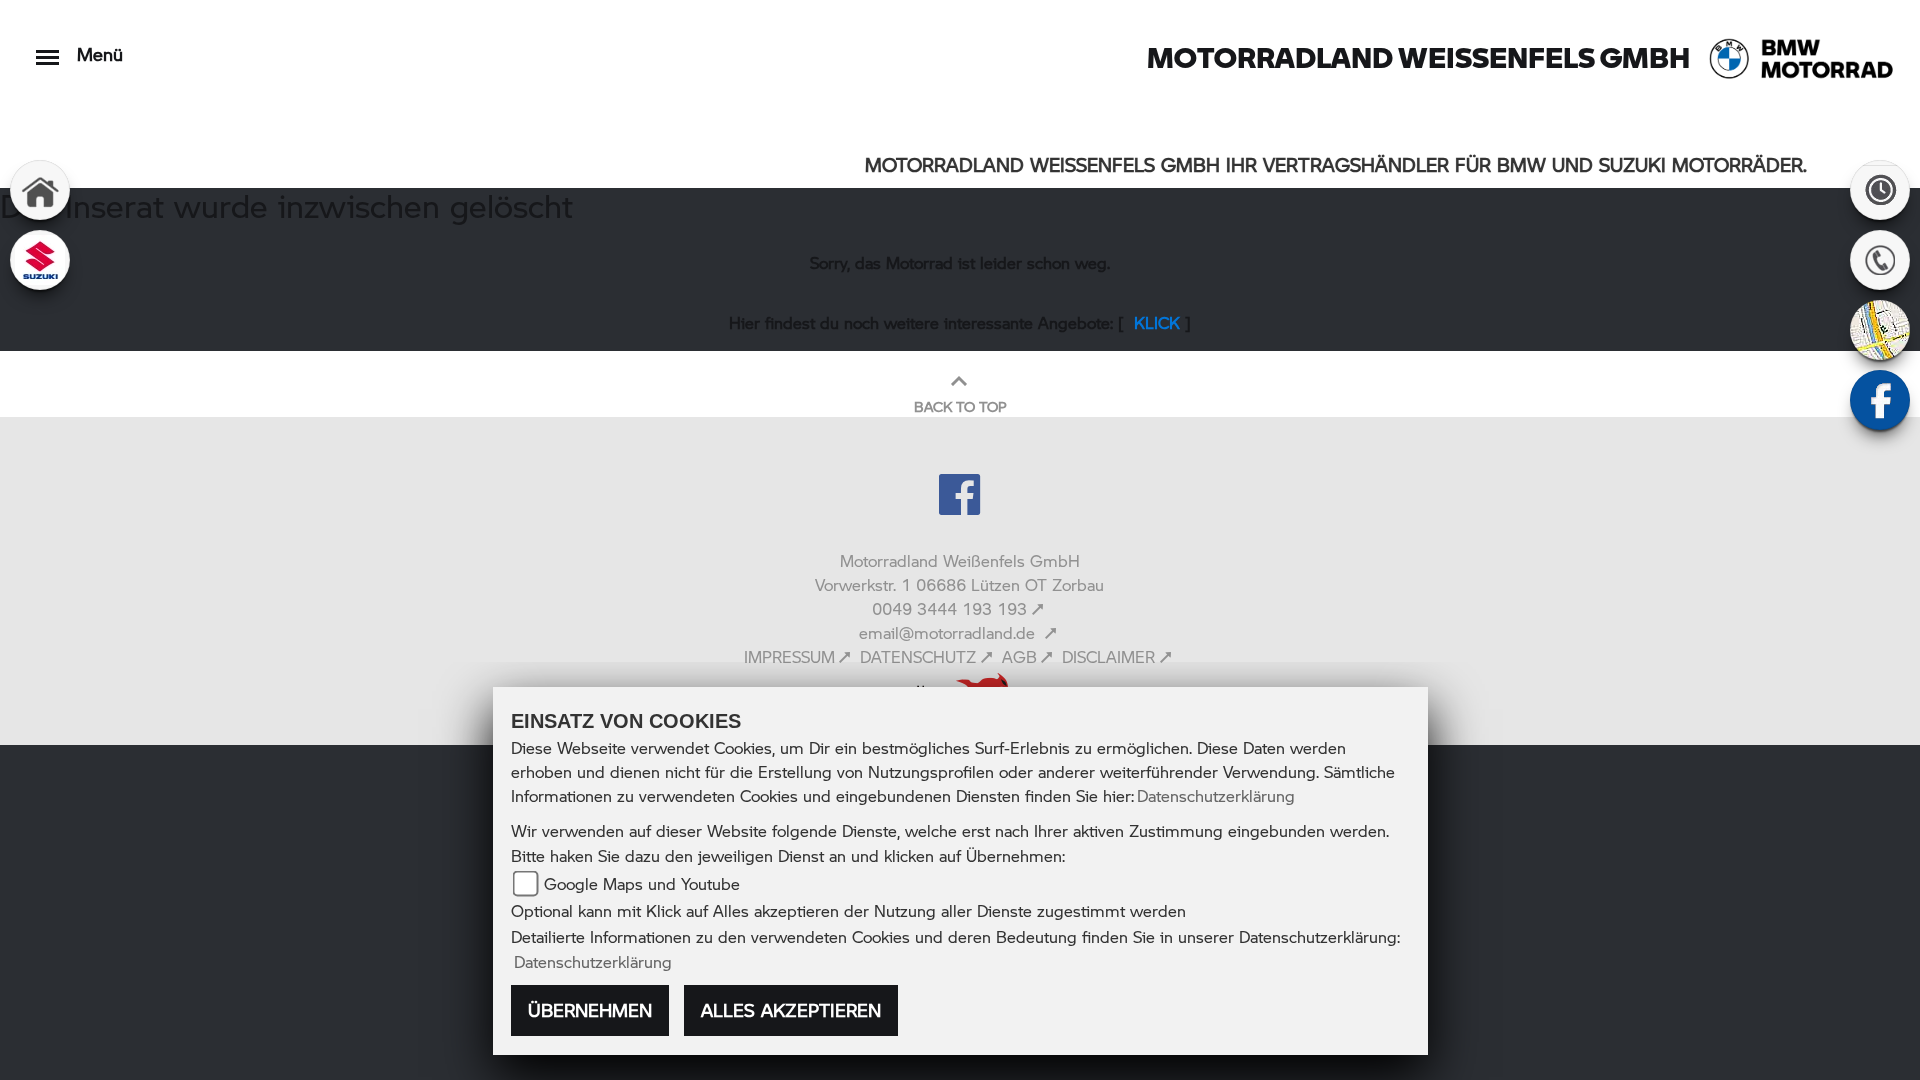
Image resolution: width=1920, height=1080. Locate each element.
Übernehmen (590, 1010)
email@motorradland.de (949, 632)
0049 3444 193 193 (949, 608)
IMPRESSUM (789, 656)
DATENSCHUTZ (918, 656)
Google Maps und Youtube (642, 883)
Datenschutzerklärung (1216, 795)
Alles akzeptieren (791, 1010)
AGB (1019, 656)
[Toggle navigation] (47, 47)
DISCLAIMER (1108, 656)
